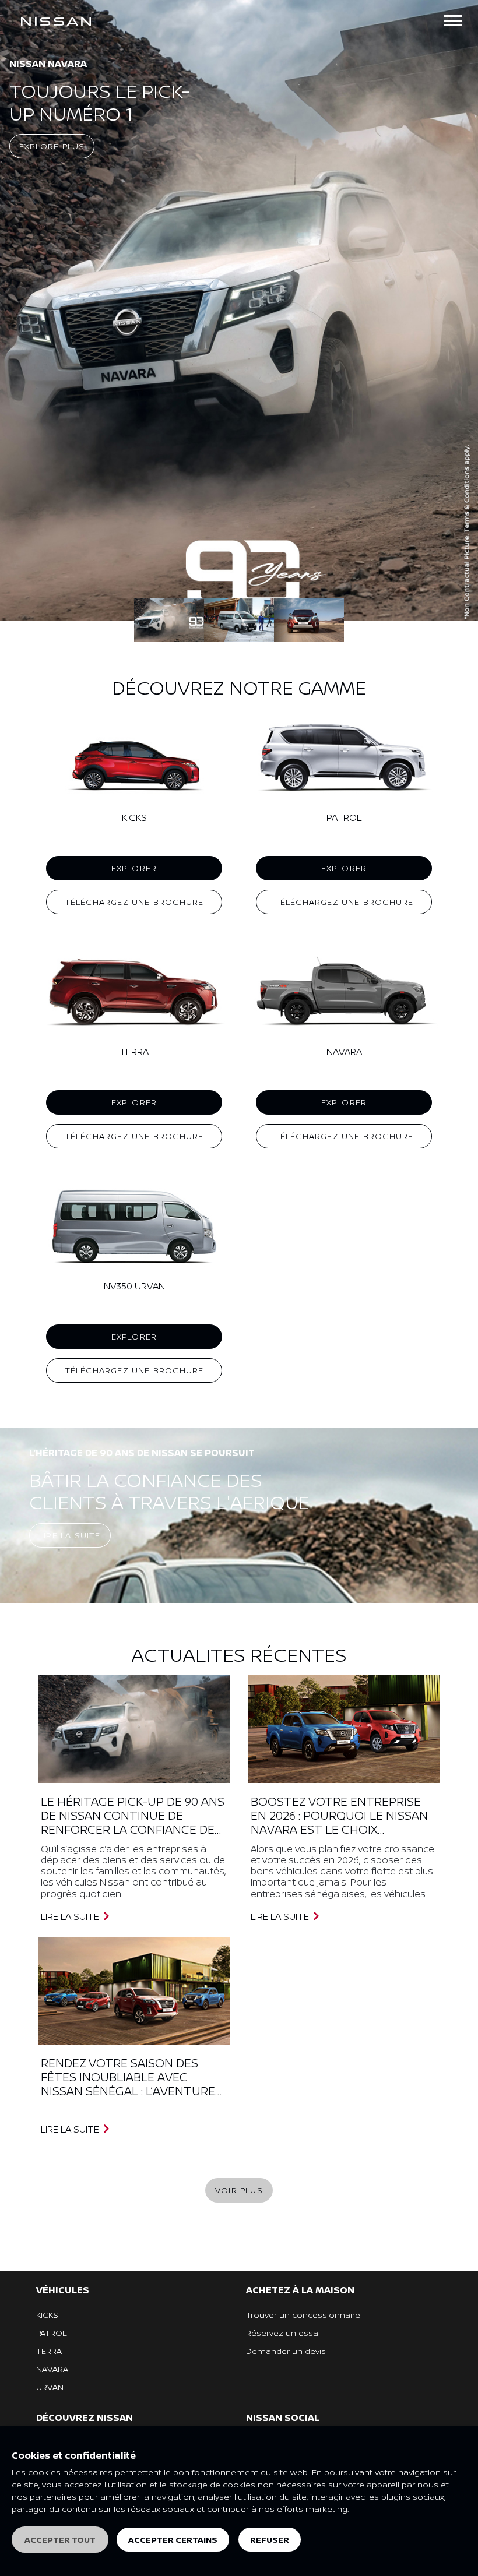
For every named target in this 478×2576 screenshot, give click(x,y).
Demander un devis (286, 2351)
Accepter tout (60, 2540)
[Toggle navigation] (453, 21)
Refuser (270, 2540)
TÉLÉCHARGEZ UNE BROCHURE (134, 902)
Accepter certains (173, 2540)
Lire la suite (70, 1535)
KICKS (47, 2315)
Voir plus (239, 2190)
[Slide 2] (309, 620)
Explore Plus (52, 146)
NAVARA (52, 2369)
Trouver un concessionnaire (303, 2315)
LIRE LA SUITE (71, 1916)
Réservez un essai (283, 2333)
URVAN (50, 2387)
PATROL (51, 2333)
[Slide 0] (169, 620)
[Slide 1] (239, 620)
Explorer (134, 868)
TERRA (49, 2351)
